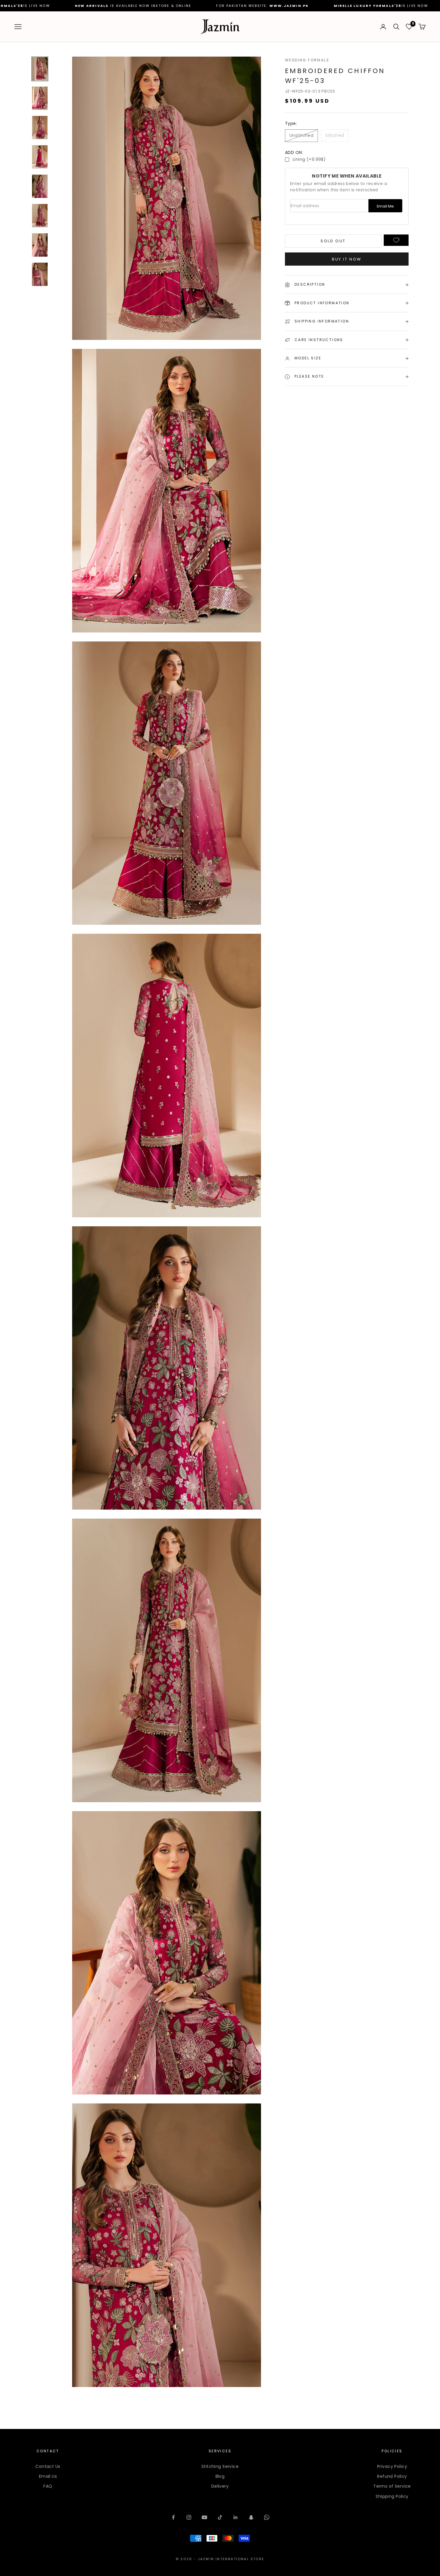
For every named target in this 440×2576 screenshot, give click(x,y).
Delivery (220, 2486)
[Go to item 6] (40, 216)
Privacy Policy (392, 2466)
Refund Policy (392, 2476)
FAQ (48, 2486)
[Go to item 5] (40, 186)
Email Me (385, 206)
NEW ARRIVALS (217, 6)
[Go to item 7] (40, 245)
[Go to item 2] (40, 98)
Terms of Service (392, 2486)
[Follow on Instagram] (189, 2517)
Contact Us (48, 2466)
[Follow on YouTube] (204, 2517)
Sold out (333, 241)
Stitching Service (220, 2466)
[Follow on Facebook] (173, 2517)
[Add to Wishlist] (396, 240)
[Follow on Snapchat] (251, 2517)
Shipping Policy (392, 2496)
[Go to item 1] (40, 69)
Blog (220, 2476)
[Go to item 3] (40, 128)
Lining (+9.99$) (309, 159)
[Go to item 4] (40, 157)
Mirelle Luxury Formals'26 (115, 6)
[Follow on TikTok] (220, 2517)
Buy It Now (347, 259)
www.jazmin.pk (36, 6)
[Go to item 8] (40, 274)
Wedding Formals (307, 60)
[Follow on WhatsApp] (267, 2517)
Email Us (48, 2476)
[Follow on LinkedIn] (236, 2517)
